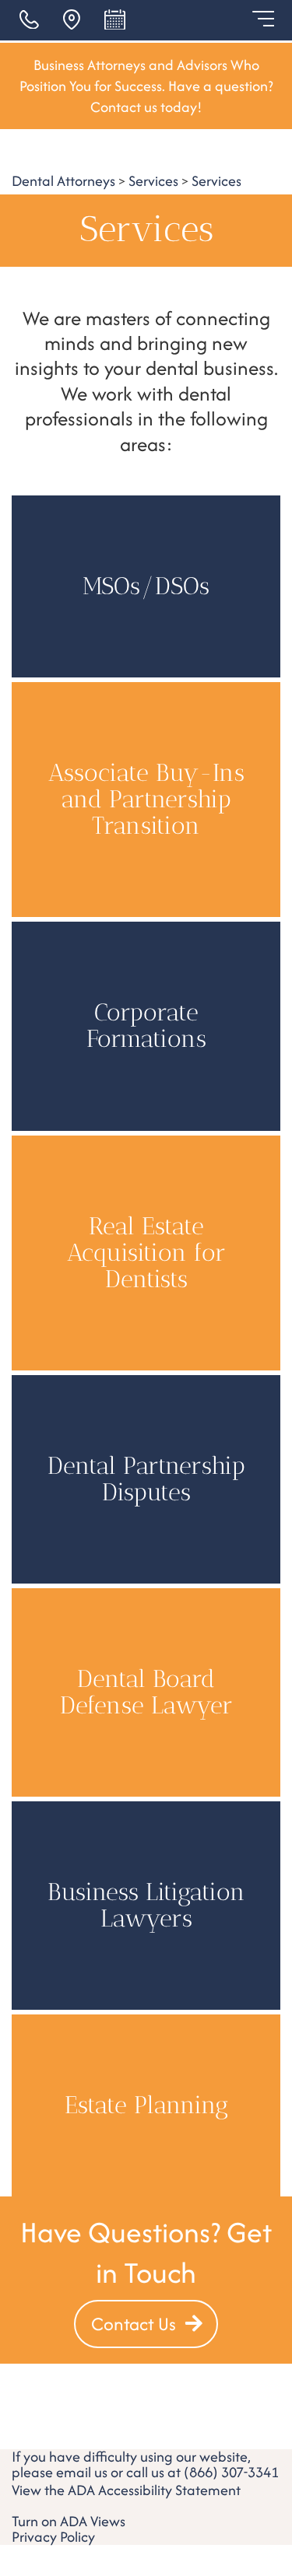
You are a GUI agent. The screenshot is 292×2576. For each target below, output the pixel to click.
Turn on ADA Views (69, 2521)
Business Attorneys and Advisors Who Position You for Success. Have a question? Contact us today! (146, 86)
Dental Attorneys (63, 181)
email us (82, 2472)
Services (153, 181)
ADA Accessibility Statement (154, 2490)
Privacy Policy (53, 2537)
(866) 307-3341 (231, 2472)
